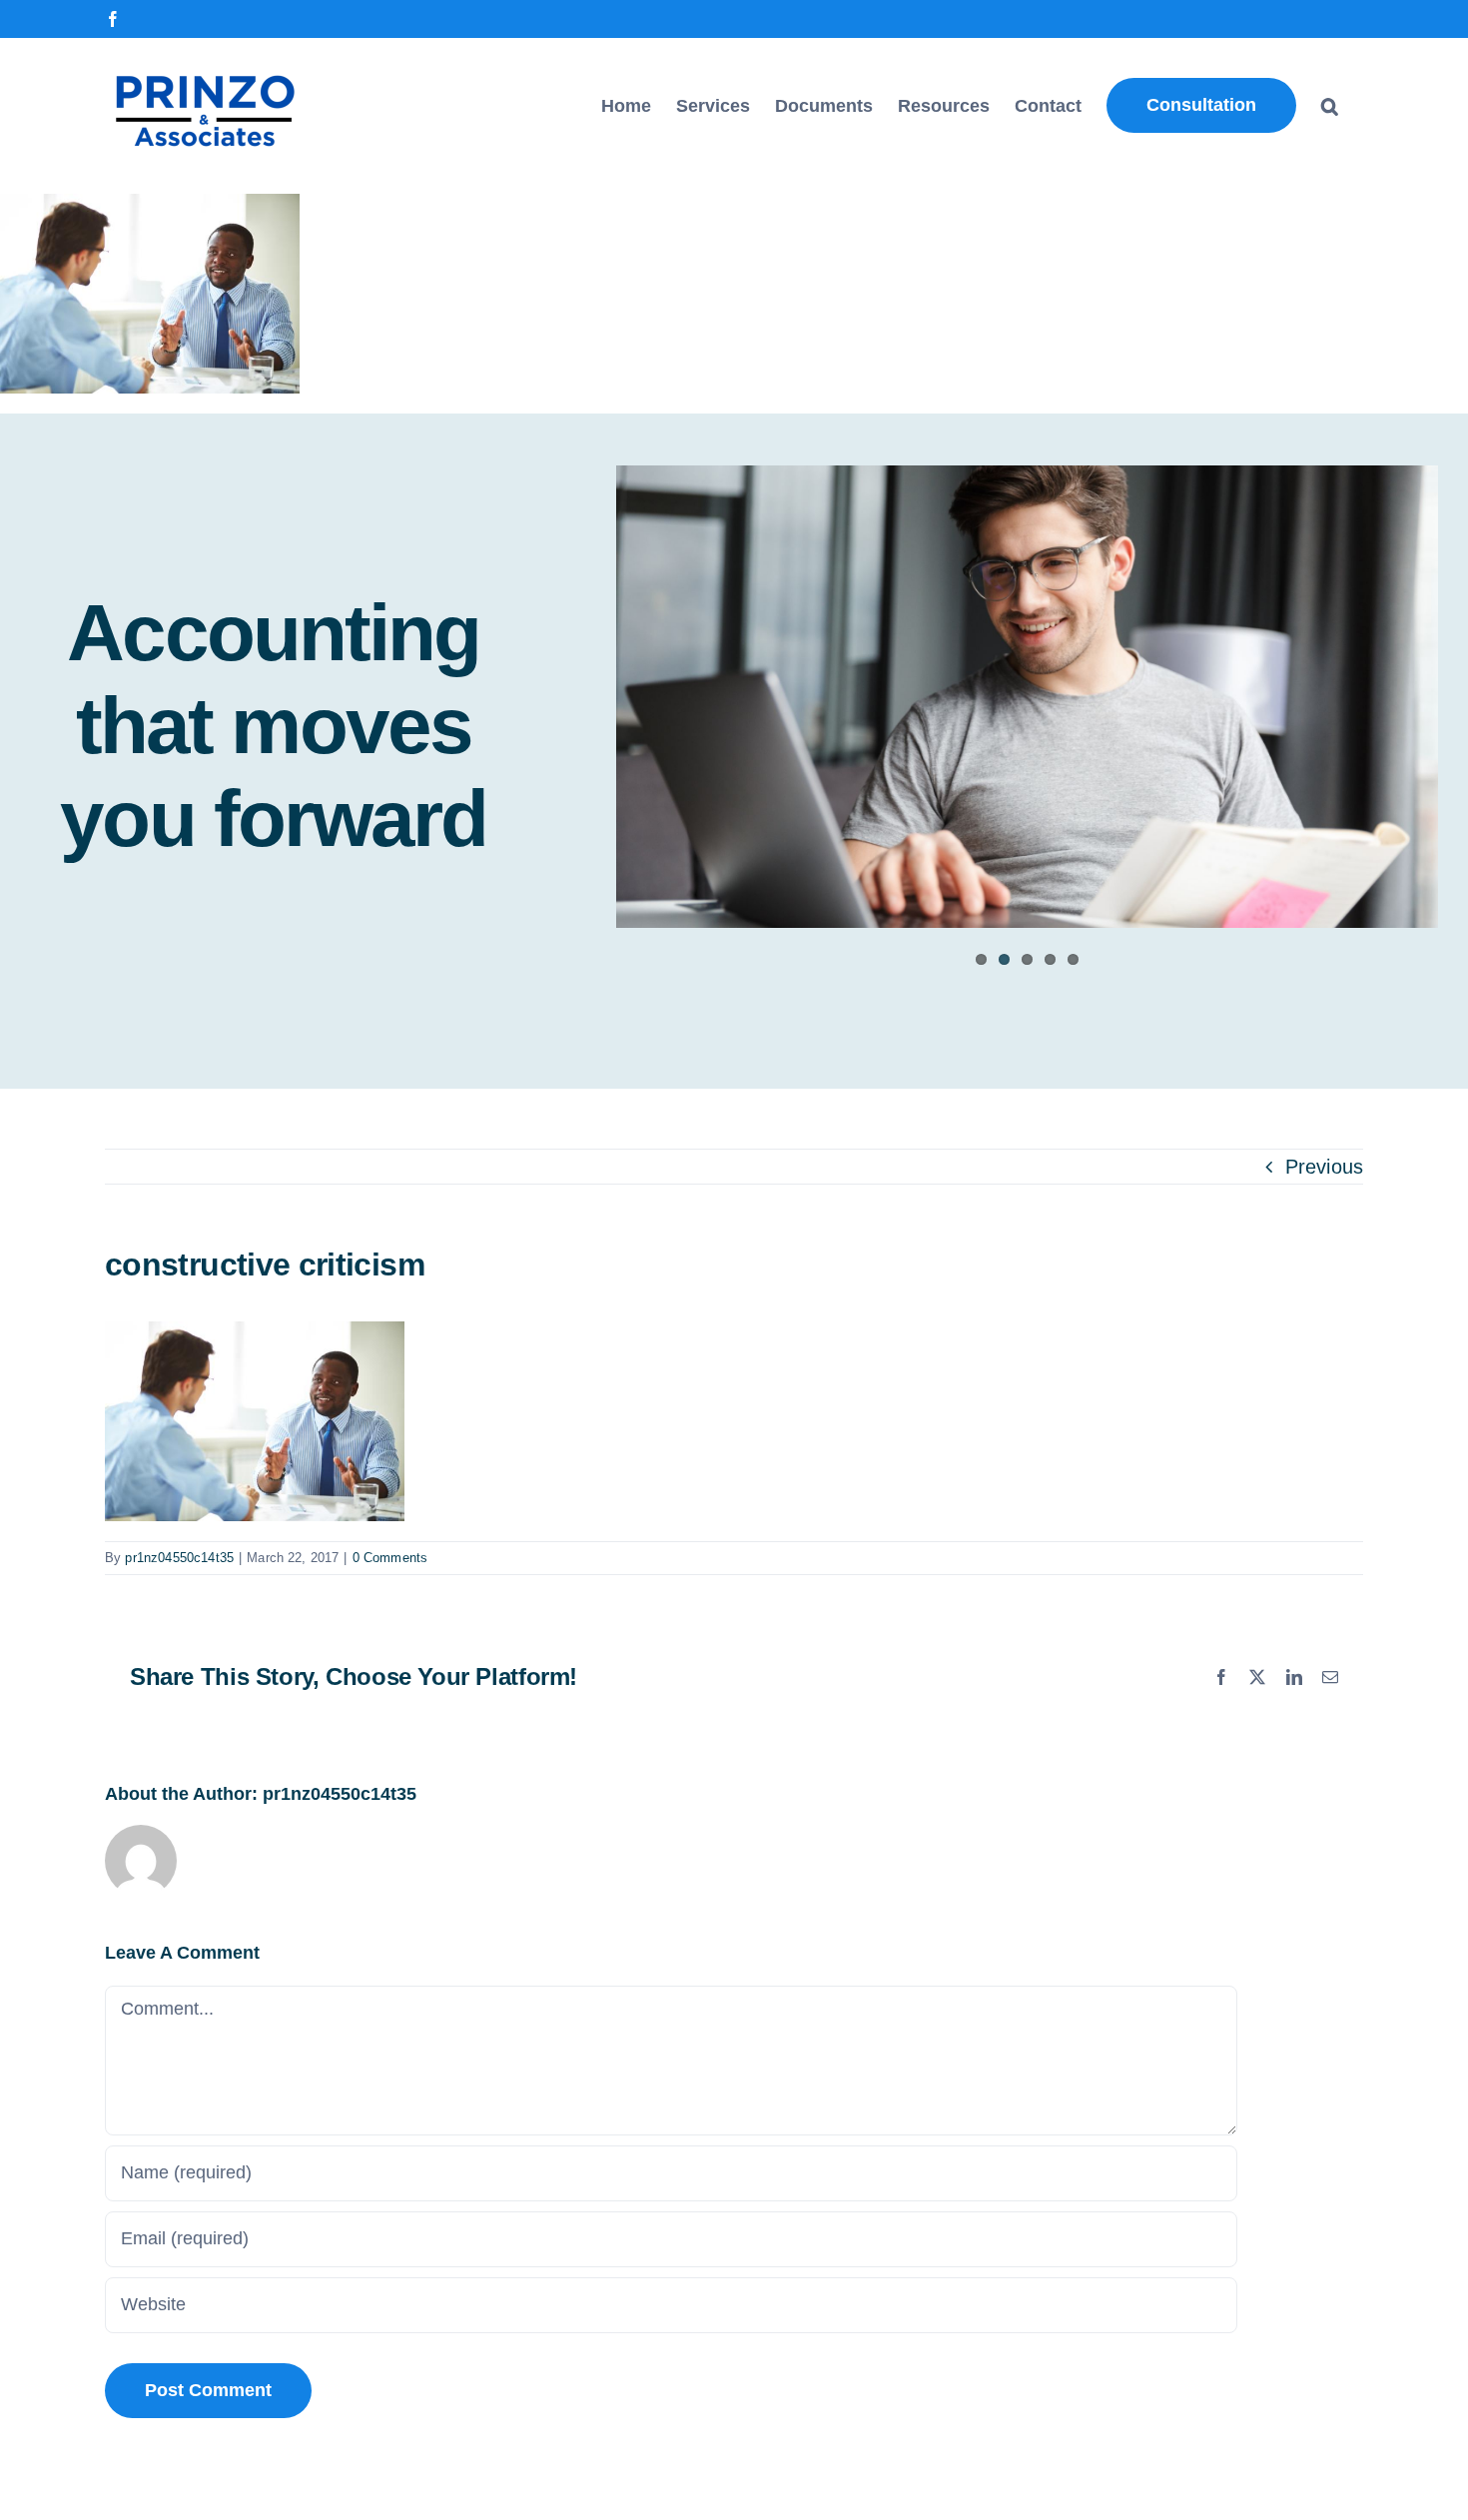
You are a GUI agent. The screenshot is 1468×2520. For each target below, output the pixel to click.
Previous (1324, 1167)
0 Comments (390, 1558)
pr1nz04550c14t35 (179, 1558)
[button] (1330, 105)
